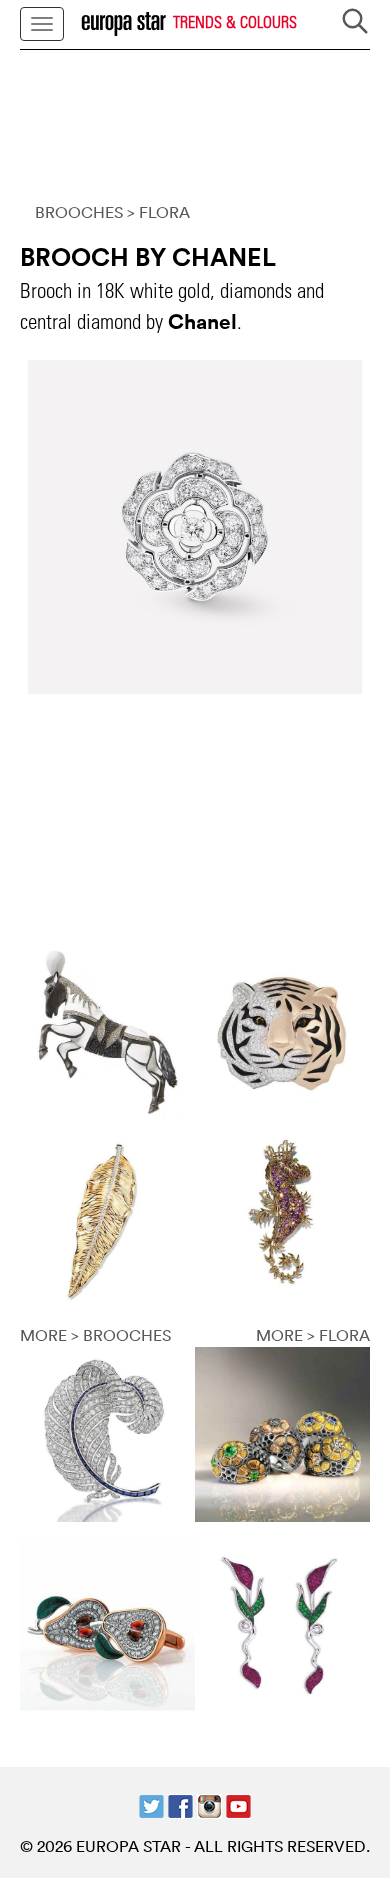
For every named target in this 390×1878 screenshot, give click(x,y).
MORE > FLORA (313, 1335)
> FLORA (158, 212)
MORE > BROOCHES (95, 1335)
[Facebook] (180, 1804)
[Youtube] (238, 1804)
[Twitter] (151, 1804)
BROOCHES (79, 212)
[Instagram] (209, 1804)
